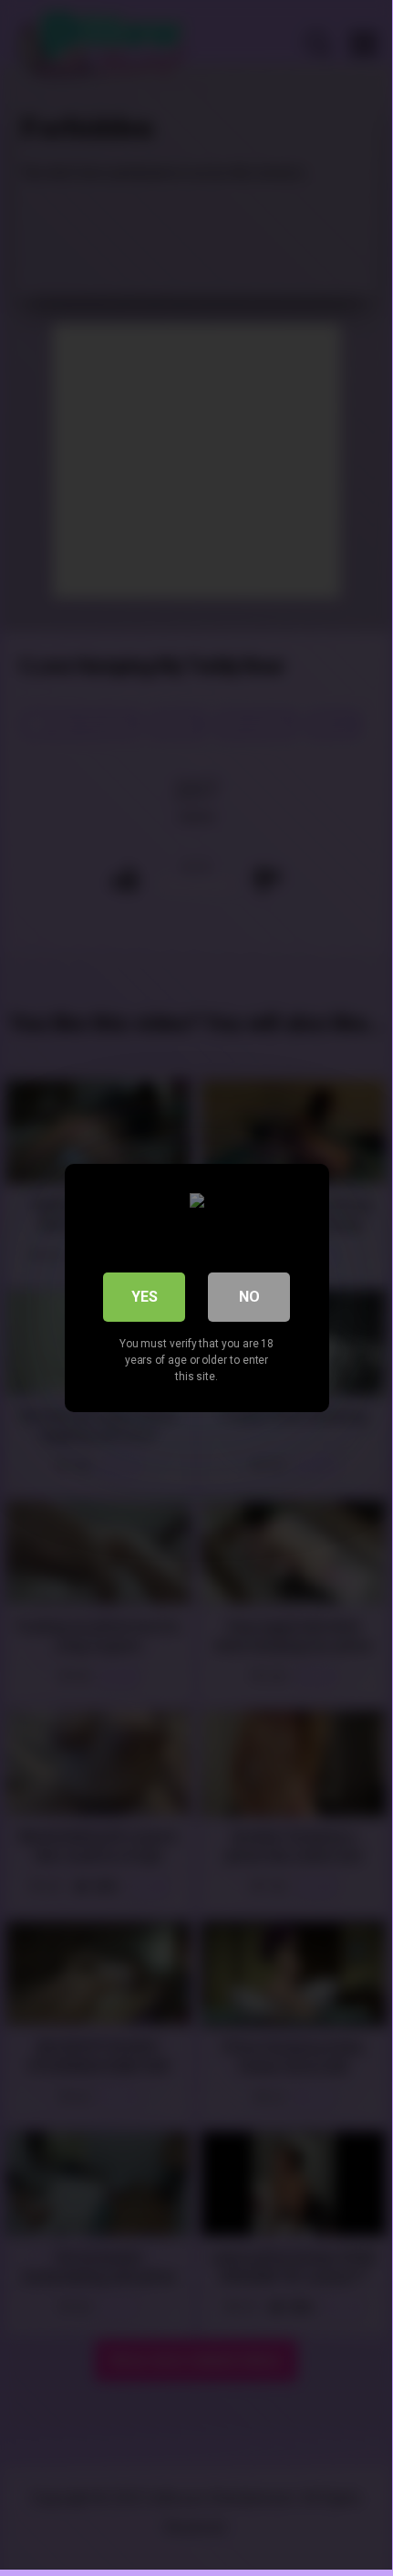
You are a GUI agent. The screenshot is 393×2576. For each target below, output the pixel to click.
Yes (145, 1297)
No (249, 1297)
